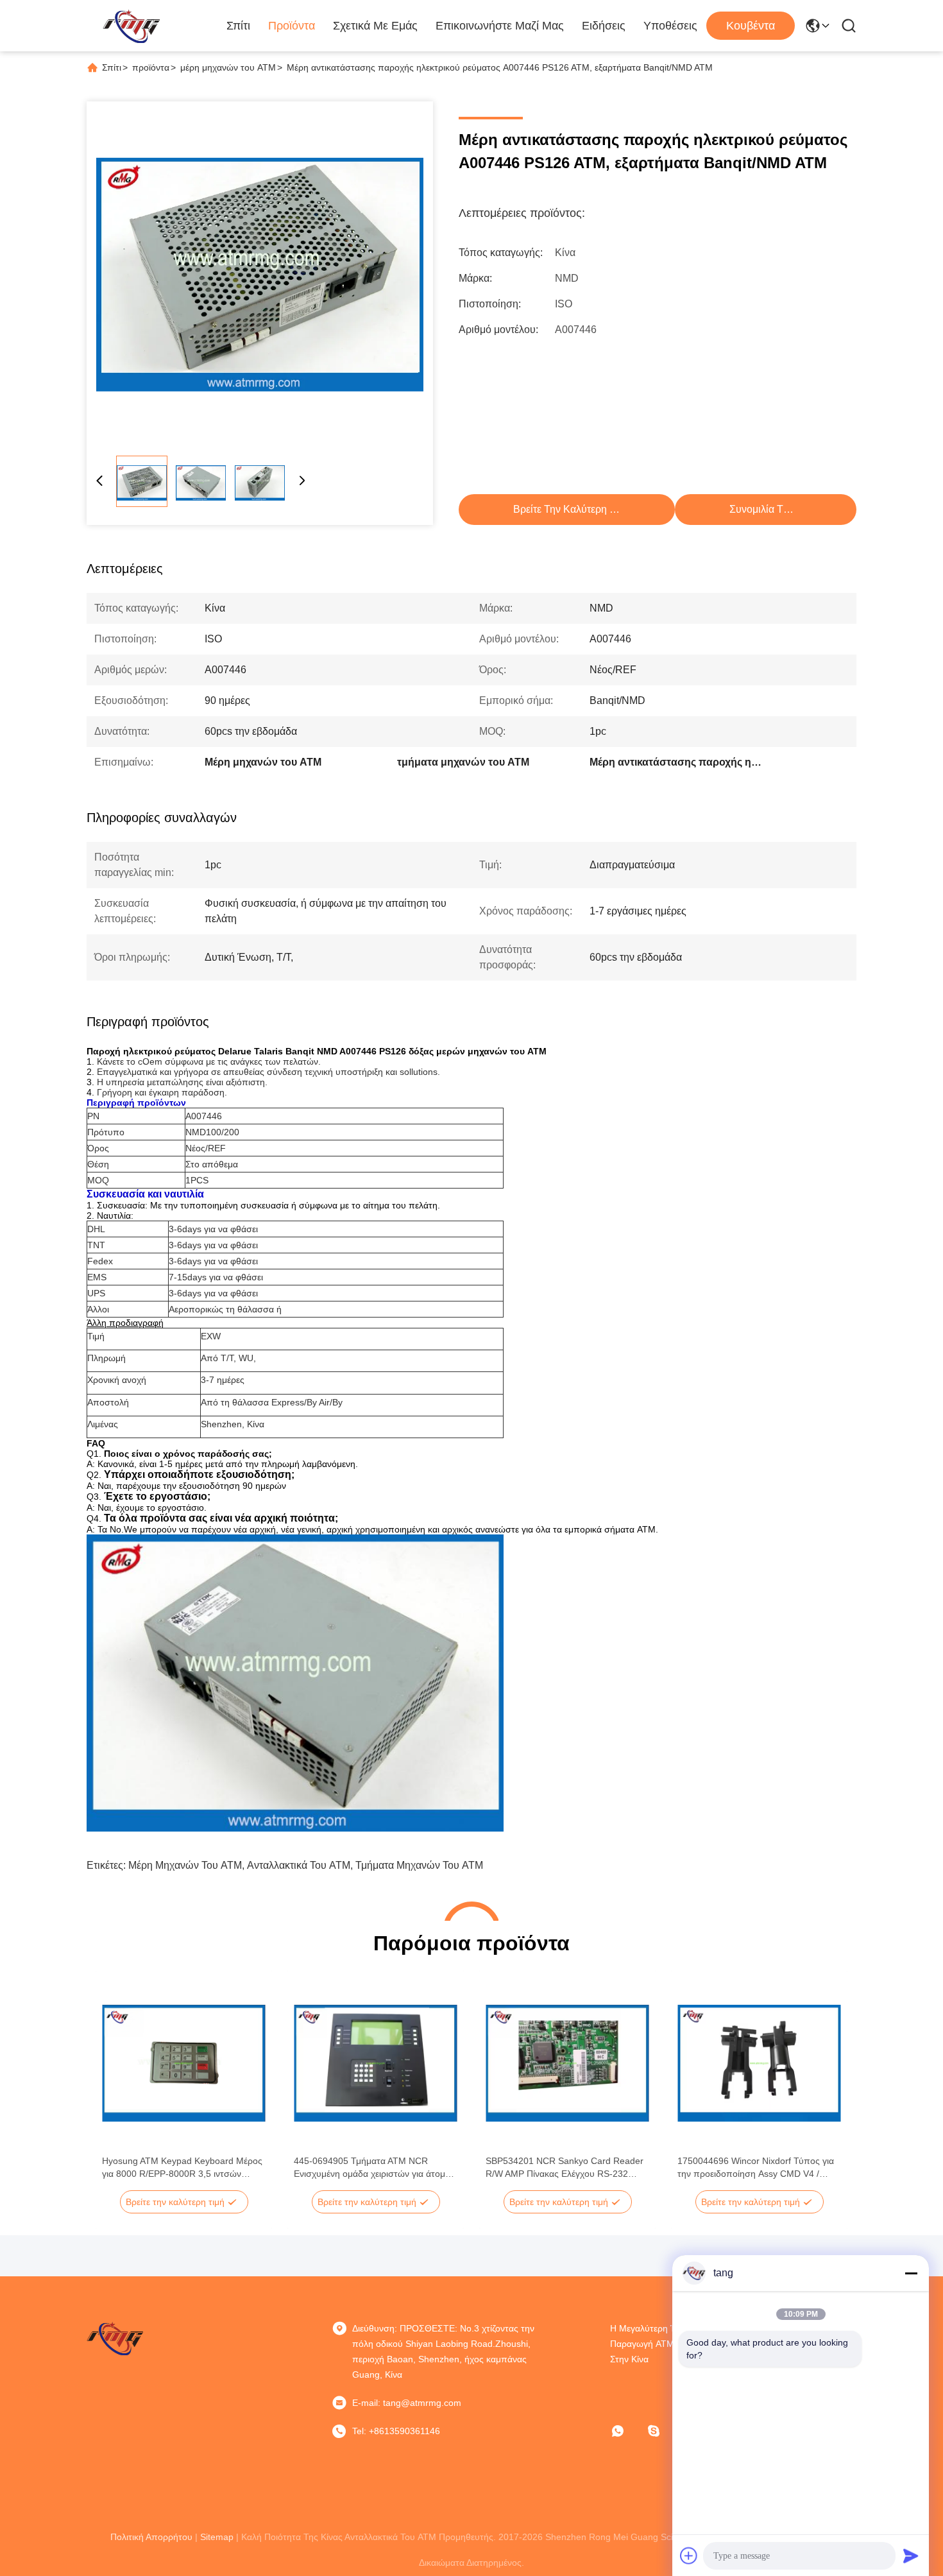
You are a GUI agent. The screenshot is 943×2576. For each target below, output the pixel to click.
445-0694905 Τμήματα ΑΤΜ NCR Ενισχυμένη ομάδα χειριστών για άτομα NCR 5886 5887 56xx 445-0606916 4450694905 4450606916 (372, 2168)
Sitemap (217, 2537)
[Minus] (911, 2273)
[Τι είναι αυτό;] (627, 2431)
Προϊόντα (292, 26)
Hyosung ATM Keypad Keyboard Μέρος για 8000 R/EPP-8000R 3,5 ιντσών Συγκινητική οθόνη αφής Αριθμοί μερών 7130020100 (182, 2168)
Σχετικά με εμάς (375, 26)
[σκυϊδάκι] (663, 2431)
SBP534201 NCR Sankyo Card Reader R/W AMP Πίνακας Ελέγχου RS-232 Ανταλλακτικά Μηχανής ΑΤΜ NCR (565, 2168)
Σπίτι (238, 26)
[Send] (911, 2555)
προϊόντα (151, 67)
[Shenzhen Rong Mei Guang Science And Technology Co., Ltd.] (131, 26)
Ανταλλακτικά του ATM (299, 1865)
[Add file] (689, 2555)
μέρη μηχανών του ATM (228, 67)
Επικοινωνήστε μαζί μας (500, 26)
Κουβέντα (751, 26)
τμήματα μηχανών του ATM (419, 1865)
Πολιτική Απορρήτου (151, 2537)
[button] (119, 2086)
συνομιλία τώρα (766, 509)
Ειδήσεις (604, 26)
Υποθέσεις (670, 26)
